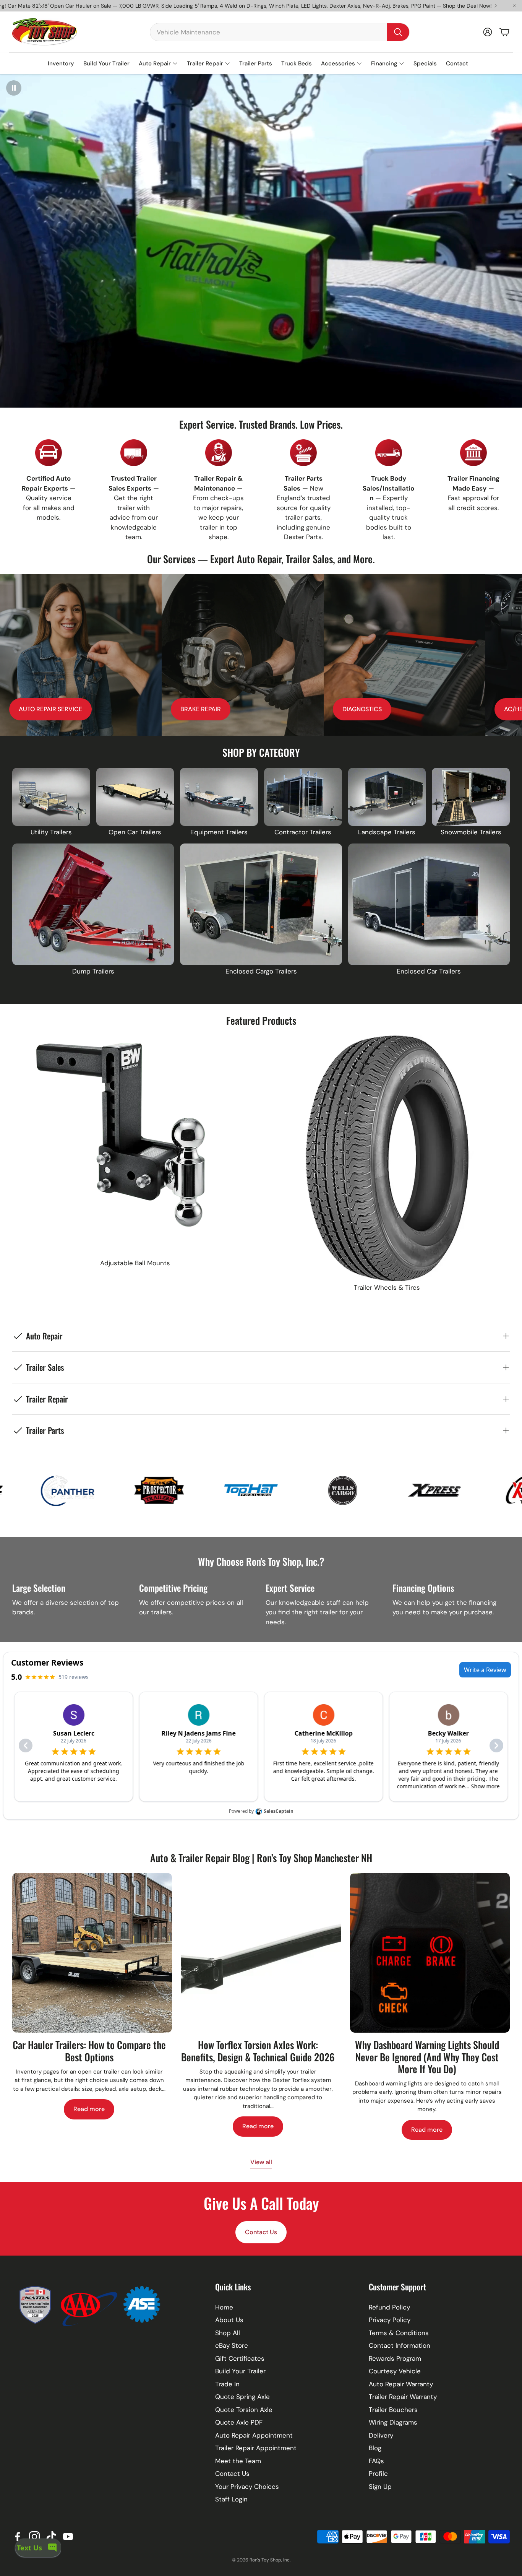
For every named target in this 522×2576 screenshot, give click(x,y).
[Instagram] (34, 2537)
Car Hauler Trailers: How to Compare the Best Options (89, 2051)
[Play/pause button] (14, 88)
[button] (280, 32)
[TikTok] (51, 2537)
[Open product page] (51, 797)
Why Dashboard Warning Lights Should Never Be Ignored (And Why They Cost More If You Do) (427, 2057)
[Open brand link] (89, 1490)
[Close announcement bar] (514, 6)
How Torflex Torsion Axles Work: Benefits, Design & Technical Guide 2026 (258, 2051)
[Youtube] (68, 2537)
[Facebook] (18, 2537)
